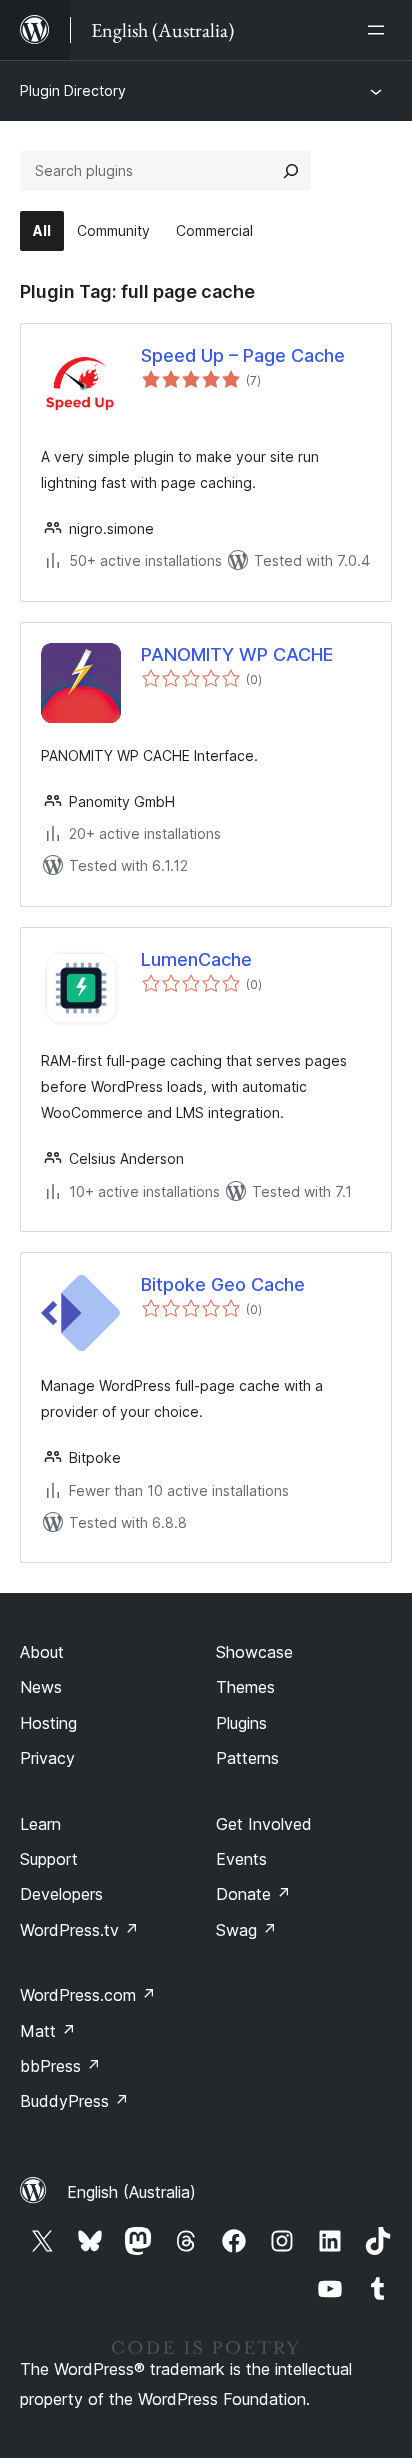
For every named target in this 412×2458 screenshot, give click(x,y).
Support (49, 1859)
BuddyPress (74, 2101)
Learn (40, 1824)
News (41, 1687)
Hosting (48, 1723)
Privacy (47, 1758)
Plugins (241, 1723)
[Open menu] (380, 30)
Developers (61, 1894)
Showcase (254, 1652)
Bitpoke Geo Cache (223, 1284)
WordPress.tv (79, 1930)
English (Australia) (131, 2192)
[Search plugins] (291, 171)
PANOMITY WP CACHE (237, 654)
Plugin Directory (73, 90)
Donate (253, 1894)
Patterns (247, 1758)
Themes (245, 1687)
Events (241, 1859)
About (42, 1652)
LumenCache (196, 959)
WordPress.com (88, 1995)
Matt (48, 2031)
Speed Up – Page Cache (243, 355)
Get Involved (264, 1824)
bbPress (60, 2066)
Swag (246, 1930)
